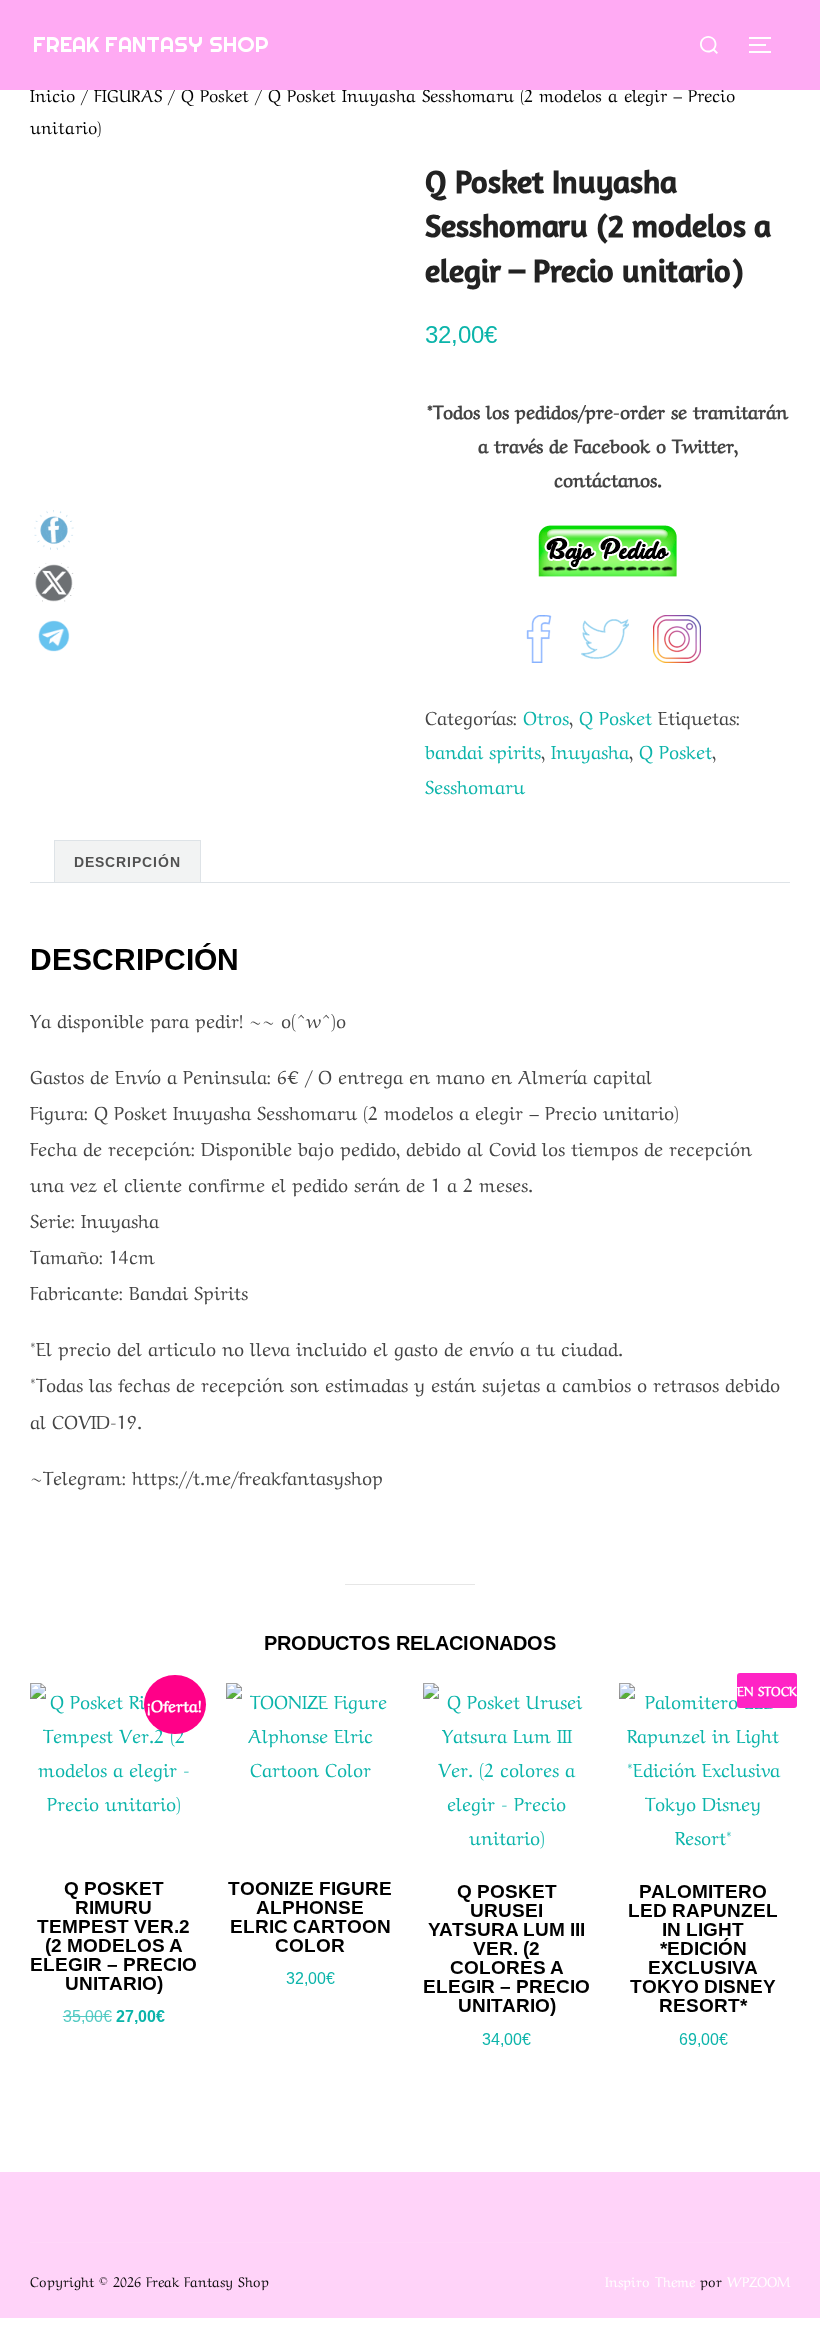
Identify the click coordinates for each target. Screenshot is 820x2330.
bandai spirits (483, 750)
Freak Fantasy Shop (151, 44)
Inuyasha (590, 750)
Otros (546, 716)
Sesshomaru (475, 785)
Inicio (52, 93)
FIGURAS (128, 93)
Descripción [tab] (127, 862)
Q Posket (215, 93)
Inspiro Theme (650, 2280)
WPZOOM (758, 2280)
